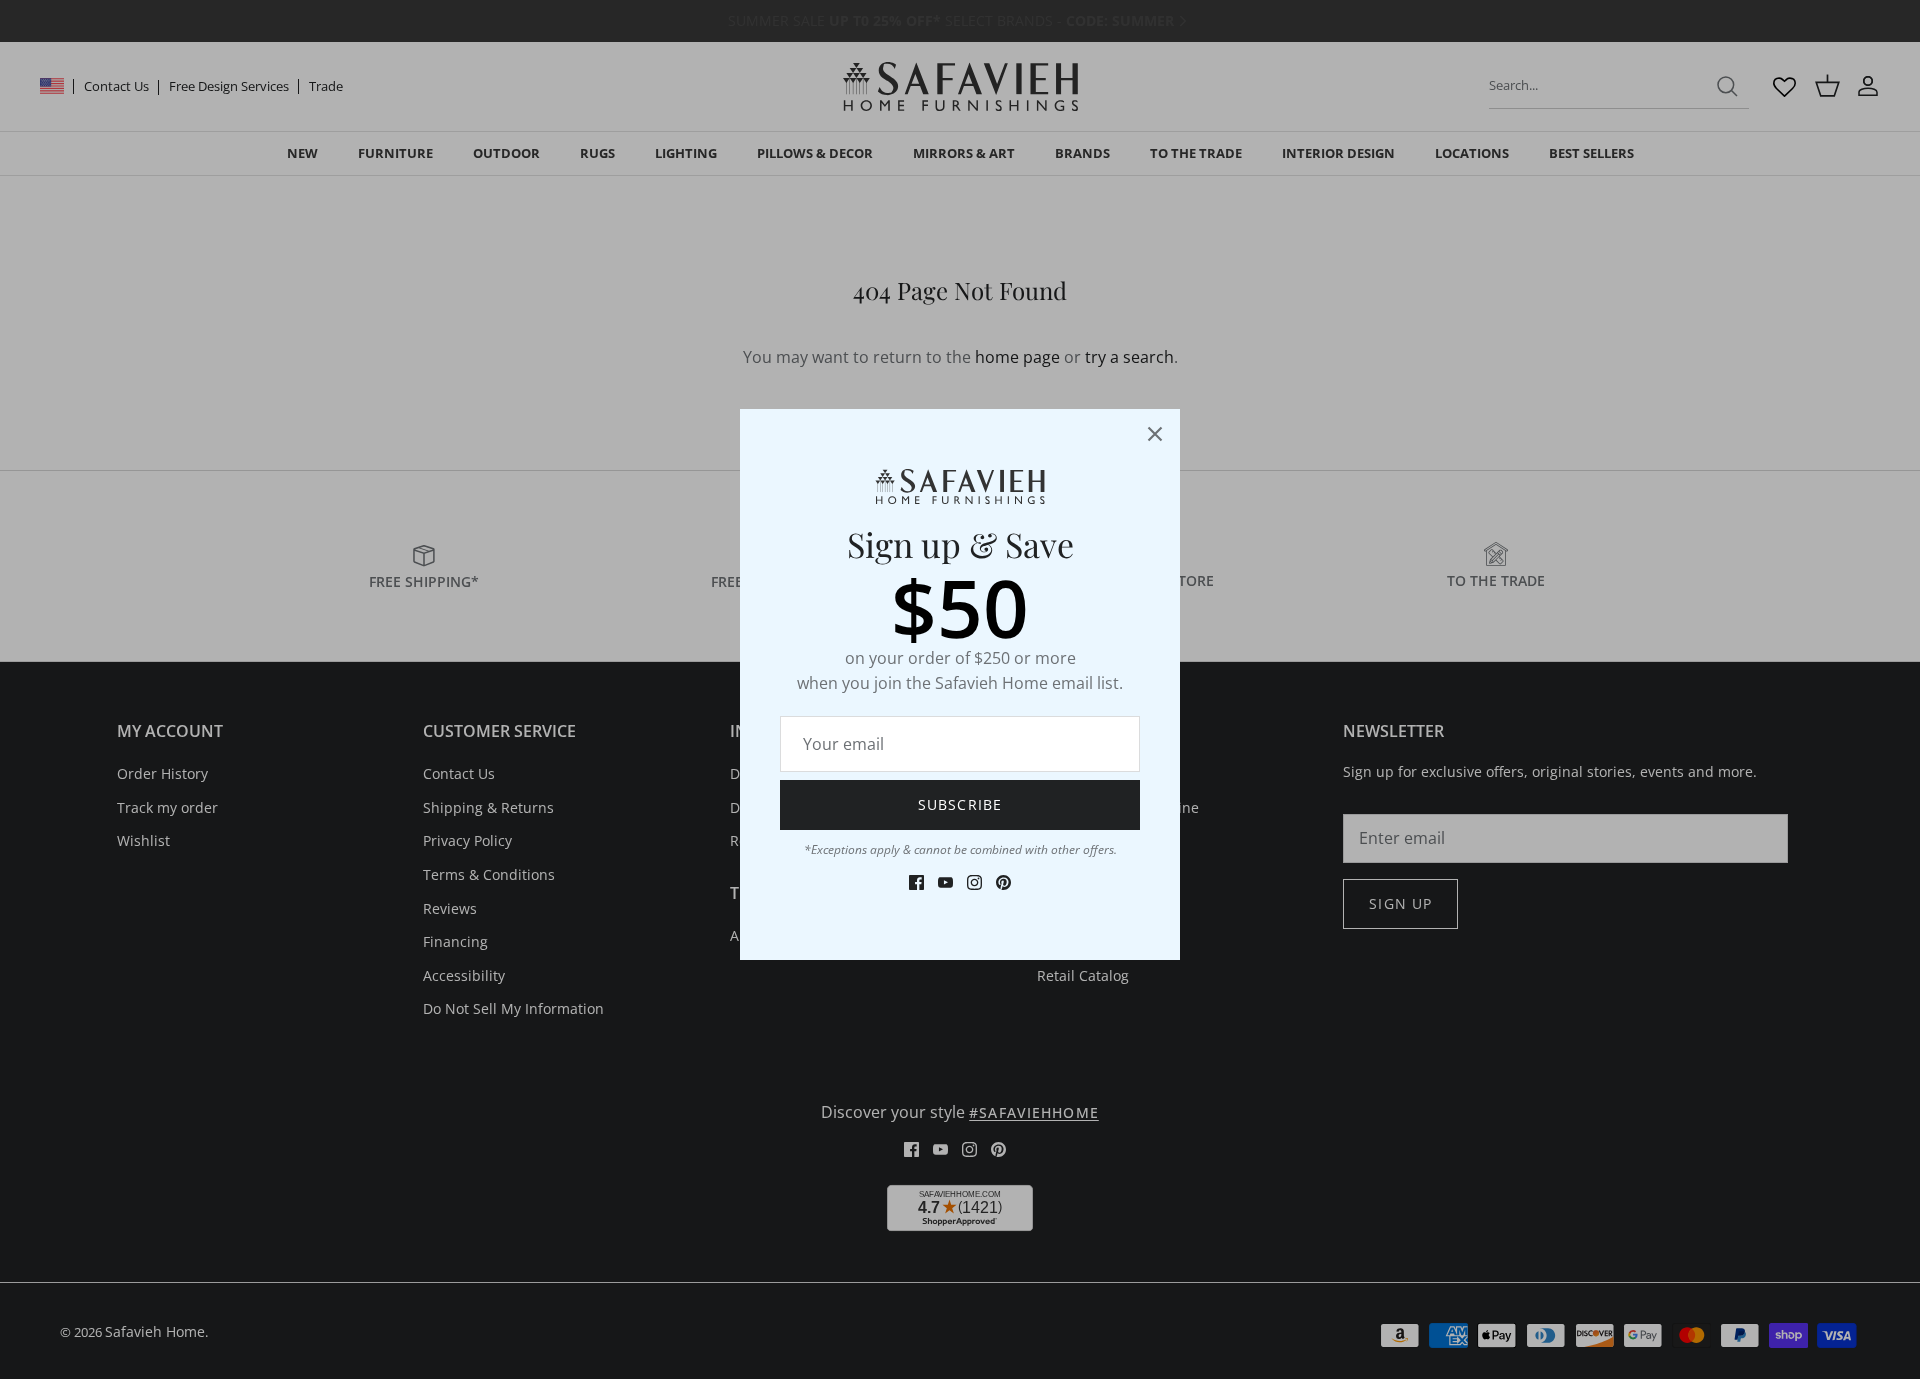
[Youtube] (945, 882)
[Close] (1155, 434)
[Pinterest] (1003, 882)
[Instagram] (974, 882)
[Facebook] (916, 882)
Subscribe (960, 804)
